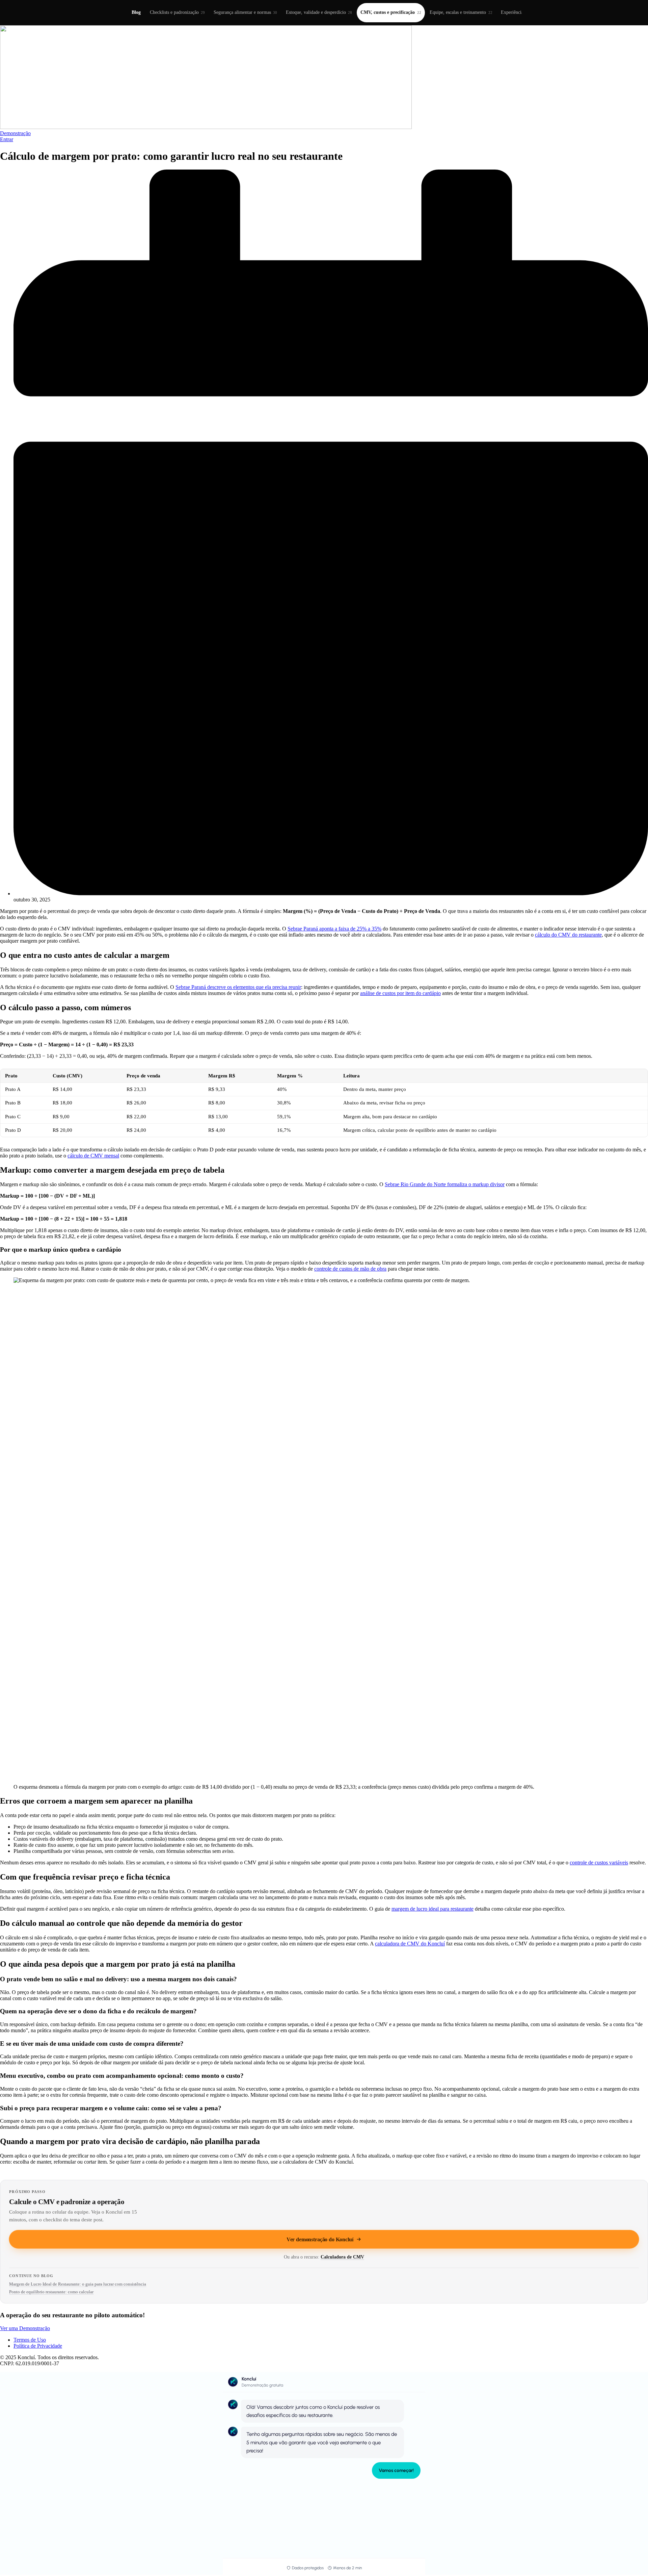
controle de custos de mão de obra (350, 1269)
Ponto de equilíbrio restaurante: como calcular (51, 2292)
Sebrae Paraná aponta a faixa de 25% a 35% (334, 929)
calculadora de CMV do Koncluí (410, 1944)
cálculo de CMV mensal (93, 1156)
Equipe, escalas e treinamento (461, 12)
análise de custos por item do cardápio (400, 993)
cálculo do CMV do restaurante (568, 935)
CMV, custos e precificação (391, 12)
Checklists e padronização (177, 12)
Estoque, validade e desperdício (319, 12)
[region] (324, 1103)
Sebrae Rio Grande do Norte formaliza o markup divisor (445, 1184)
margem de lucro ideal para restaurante (433, 1909)
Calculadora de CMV (342, 2257)
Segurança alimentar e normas (245, 12)
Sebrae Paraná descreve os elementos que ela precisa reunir (238, 987)
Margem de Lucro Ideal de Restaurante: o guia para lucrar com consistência (78, 2284)
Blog (136, 12)
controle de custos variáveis (599, 1863)
